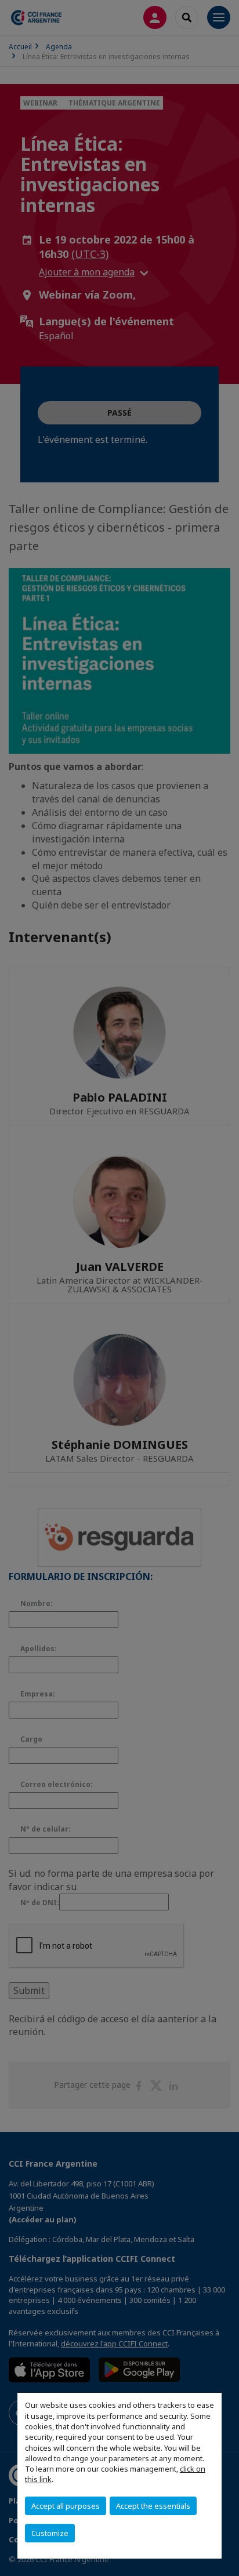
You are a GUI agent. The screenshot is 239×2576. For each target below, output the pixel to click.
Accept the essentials (153, 2506)
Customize (50, 2533)
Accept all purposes (66, 2506)
